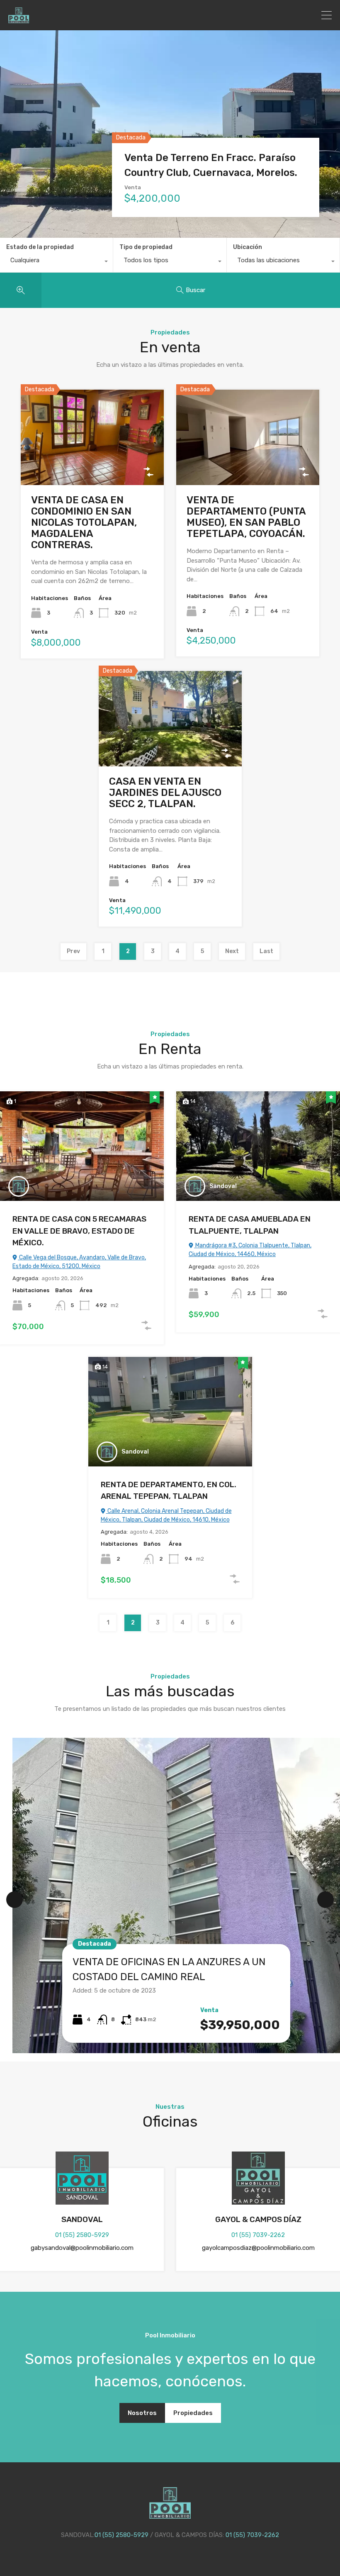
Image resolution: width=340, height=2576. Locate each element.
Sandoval (223, 1186)
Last (266, 951)
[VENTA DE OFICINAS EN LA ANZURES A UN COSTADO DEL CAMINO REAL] (176, 1895)
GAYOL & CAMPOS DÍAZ (258, 2219)
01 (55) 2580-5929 (82, 2235)
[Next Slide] (325, 1900)
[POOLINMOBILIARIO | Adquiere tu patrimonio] (19, 20)
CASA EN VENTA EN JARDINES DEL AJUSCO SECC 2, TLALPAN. (165, 793)
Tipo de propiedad (146, 247)
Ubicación (248, 247)
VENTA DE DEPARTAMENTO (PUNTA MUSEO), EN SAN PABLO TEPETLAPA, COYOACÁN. (246, 517)
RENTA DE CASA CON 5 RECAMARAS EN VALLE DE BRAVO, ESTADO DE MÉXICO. (79, 1231)
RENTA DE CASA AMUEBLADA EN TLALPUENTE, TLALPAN (250, 1225)
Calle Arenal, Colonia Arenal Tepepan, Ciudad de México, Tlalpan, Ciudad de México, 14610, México (166, 1515)
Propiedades (193, 2413)
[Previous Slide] (15, 1900)
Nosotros (142, 2413)
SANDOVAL (82, 2219)
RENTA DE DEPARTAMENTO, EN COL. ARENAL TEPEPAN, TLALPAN (169, 1490)
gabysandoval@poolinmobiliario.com (82, 2248)
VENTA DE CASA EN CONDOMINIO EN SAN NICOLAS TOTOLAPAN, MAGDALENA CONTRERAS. (84, 522)
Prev (73, 951)
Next (232, 951)
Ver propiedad (92, 465)
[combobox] (56, 262)
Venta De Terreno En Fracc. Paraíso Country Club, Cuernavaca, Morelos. (211, 165)
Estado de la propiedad (40, 247)
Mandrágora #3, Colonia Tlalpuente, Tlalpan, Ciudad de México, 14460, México (250, 1250)
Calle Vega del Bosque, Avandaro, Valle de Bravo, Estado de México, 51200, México (79, 1262)
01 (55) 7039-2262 (258, 2235)
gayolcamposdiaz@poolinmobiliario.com (258, 2248)
